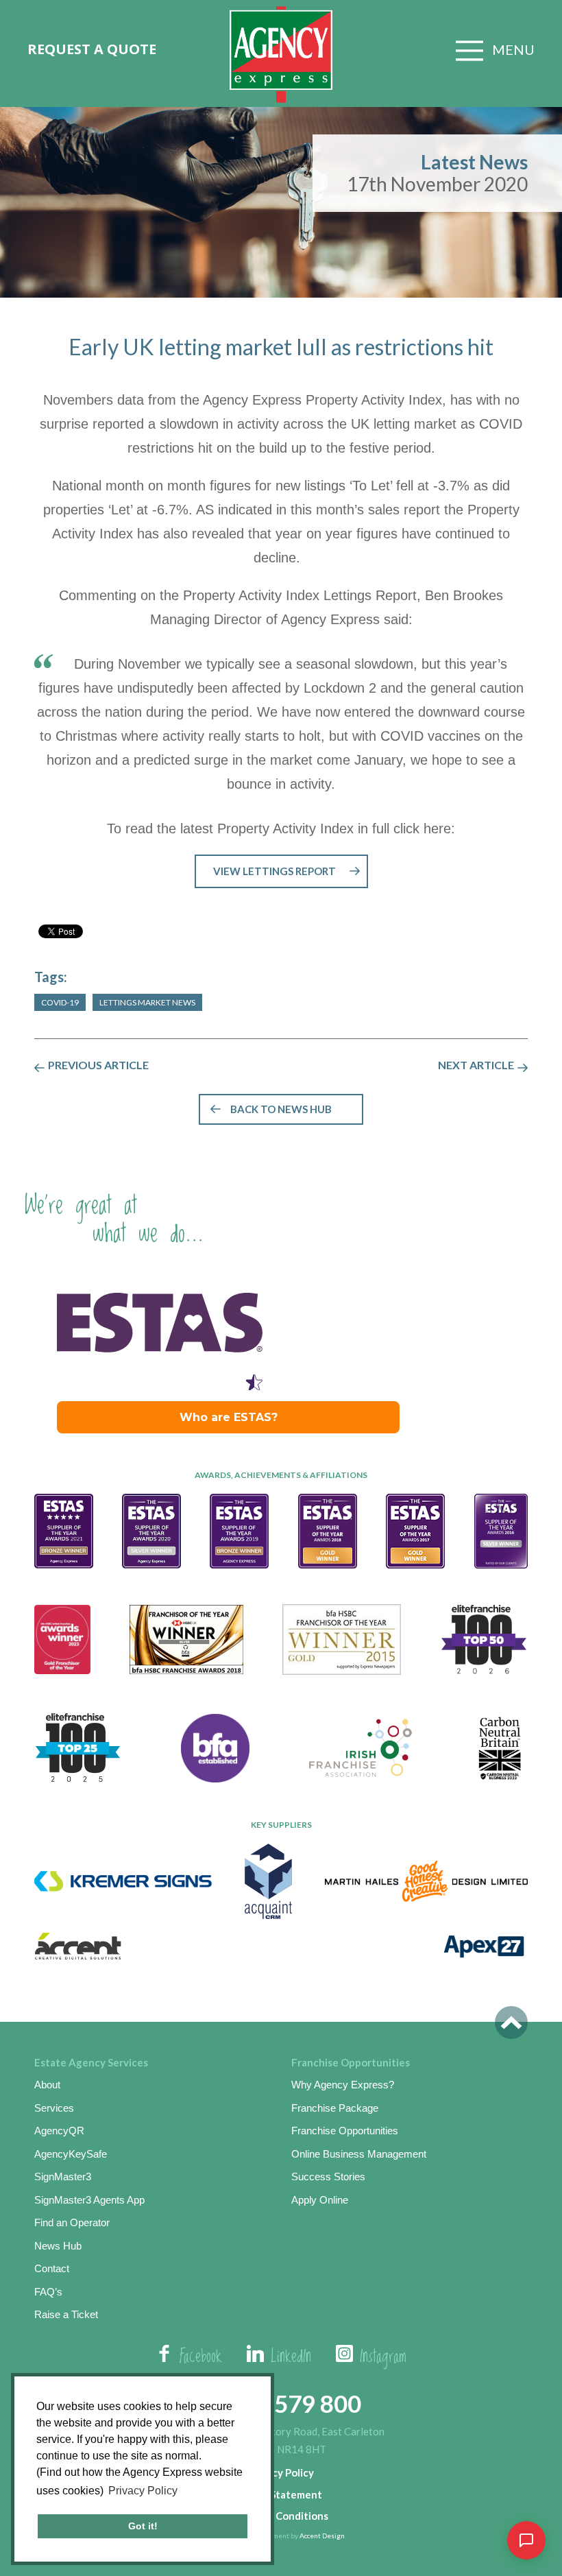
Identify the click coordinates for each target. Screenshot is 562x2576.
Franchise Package (335, 2108)
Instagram (383, 2357)
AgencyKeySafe (71, 2154)
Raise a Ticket (66, 2314)
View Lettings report (274, 871)
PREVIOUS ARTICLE (98, 1065)
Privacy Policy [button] (143, 2491)
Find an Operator (72, 2222)
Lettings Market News (147, 1002)
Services (54, 2108)
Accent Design (322, 2536)
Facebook (201, 2357)
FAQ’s (48, 2292)
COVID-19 (60, 1002)
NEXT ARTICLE (476, 1065)
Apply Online (320, 2200)
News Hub (58, 2246)
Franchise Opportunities (345, 2131)
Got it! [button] (143, 2526)
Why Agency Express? (343, 2085)
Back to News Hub (281, 1109)
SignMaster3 (63, 2177)
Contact (52, 2268)
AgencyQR (59, 2131)
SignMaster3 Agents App (89, 2200)
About (47, 2085)
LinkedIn (291, 2357)
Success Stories (328, 2177)
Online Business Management (359, 2154)
